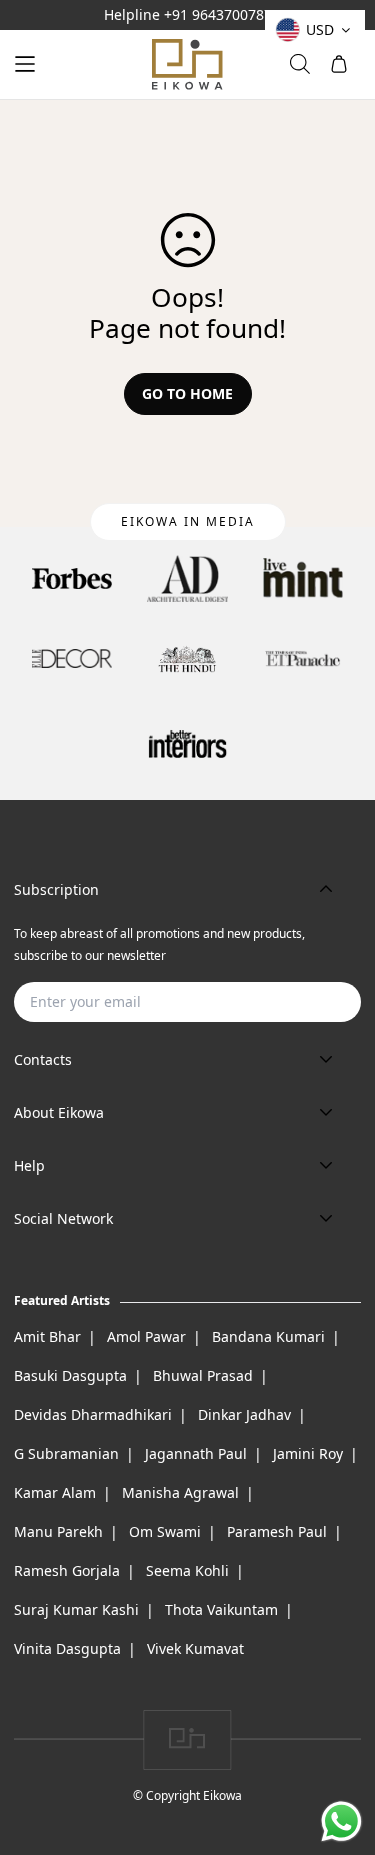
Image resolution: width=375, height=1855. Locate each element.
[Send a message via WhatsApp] (341, 1821)
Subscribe (314, 1001)
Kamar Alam (55, 1492)
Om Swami (165, 1531)
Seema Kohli (187, 1570)
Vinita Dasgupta (67, 1648)
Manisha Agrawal (180, 1492)
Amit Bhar (47, 1336)
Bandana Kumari (268, 1336)
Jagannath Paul (196, 1453)
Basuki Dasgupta (70, 1375)
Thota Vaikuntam (221, 1609)
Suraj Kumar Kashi (76, 1609)
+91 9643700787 (218, 14)
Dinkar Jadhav (244, 1414)
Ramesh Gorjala (67, 1570)
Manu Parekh (58, 1531)
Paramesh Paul (277, 1531)
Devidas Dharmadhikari (93, 1414)
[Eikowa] (188, 64)
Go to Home (187, 393)
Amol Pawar (146, 1336)
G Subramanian (66, 1453)
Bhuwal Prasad (203, 1375)
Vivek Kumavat (195, 1648)
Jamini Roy (308, 1453)
